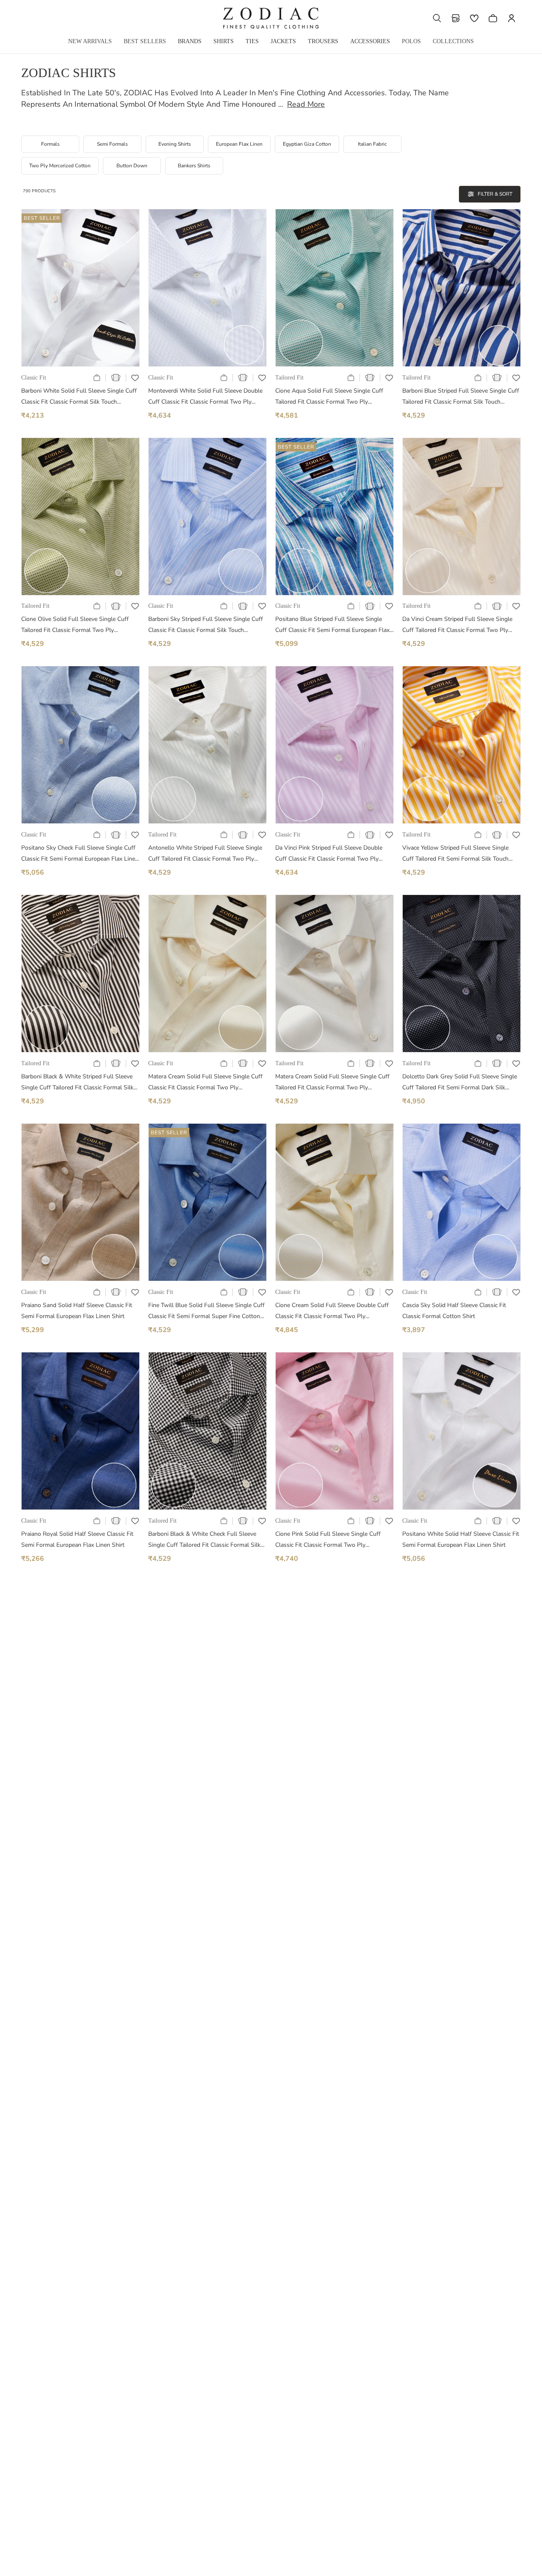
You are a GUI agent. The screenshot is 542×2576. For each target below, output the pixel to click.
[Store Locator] (456, 18)
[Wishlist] (474, 18)
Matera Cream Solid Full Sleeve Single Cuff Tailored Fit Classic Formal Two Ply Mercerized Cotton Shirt (332, 1083)
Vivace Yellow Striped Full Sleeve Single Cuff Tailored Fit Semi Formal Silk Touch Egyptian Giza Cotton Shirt (455, 854)
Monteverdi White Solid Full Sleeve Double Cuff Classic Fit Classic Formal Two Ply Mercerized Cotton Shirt (205, 397)
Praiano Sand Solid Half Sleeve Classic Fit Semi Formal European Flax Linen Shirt (77, 1311)
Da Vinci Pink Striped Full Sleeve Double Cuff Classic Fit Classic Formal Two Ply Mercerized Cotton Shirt (329, 854)
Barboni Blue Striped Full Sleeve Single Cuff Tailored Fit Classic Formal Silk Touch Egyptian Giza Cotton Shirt (461, 397)
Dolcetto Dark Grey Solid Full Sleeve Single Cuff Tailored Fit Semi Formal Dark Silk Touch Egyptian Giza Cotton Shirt (460, 1083)
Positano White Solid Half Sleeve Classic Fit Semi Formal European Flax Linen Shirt (461, 1539)
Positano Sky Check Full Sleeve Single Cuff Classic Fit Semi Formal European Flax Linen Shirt (80, 854)
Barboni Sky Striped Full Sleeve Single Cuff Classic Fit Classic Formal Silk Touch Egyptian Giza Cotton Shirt (206, 625)
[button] (437, 18)
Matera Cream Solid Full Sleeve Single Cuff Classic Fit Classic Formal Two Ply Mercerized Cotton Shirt (205, 1083)
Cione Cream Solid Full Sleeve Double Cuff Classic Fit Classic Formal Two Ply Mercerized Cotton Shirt (332, 1312)
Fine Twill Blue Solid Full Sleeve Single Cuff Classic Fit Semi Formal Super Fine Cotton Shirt (206, 1312)
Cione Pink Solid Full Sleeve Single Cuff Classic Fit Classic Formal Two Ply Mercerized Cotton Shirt (328, 1540)
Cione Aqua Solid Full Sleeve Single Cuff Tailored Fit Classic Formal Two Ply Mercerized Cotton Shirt (329, 397)
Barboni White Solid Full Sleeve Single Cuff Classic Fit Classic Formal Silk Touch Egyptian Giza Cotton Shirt (79, 397)
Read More (306, 104)
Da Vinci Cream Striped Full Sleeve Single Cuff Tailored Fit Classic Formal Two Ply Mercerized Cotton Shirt (457, 625)
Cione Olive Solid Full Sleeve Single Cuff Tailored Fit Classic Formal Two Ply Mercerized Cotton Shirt (75, 625)
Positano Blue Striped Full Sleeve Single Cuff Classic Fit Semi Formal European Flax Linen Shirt (332, 625)
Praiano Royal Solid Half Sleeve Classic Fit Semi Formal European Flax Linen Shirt (77, 1539)
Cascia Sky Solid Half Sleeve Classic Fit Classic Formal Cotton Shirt (454, 1311)
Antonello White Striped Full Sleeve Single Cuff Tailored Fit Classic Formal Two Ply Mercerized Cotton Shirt (205, 854)
